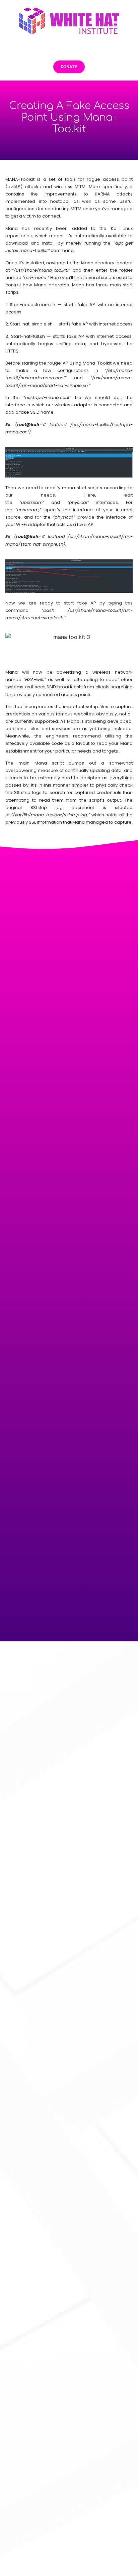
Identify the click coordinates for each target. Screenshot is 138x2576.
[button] (69, 47)
